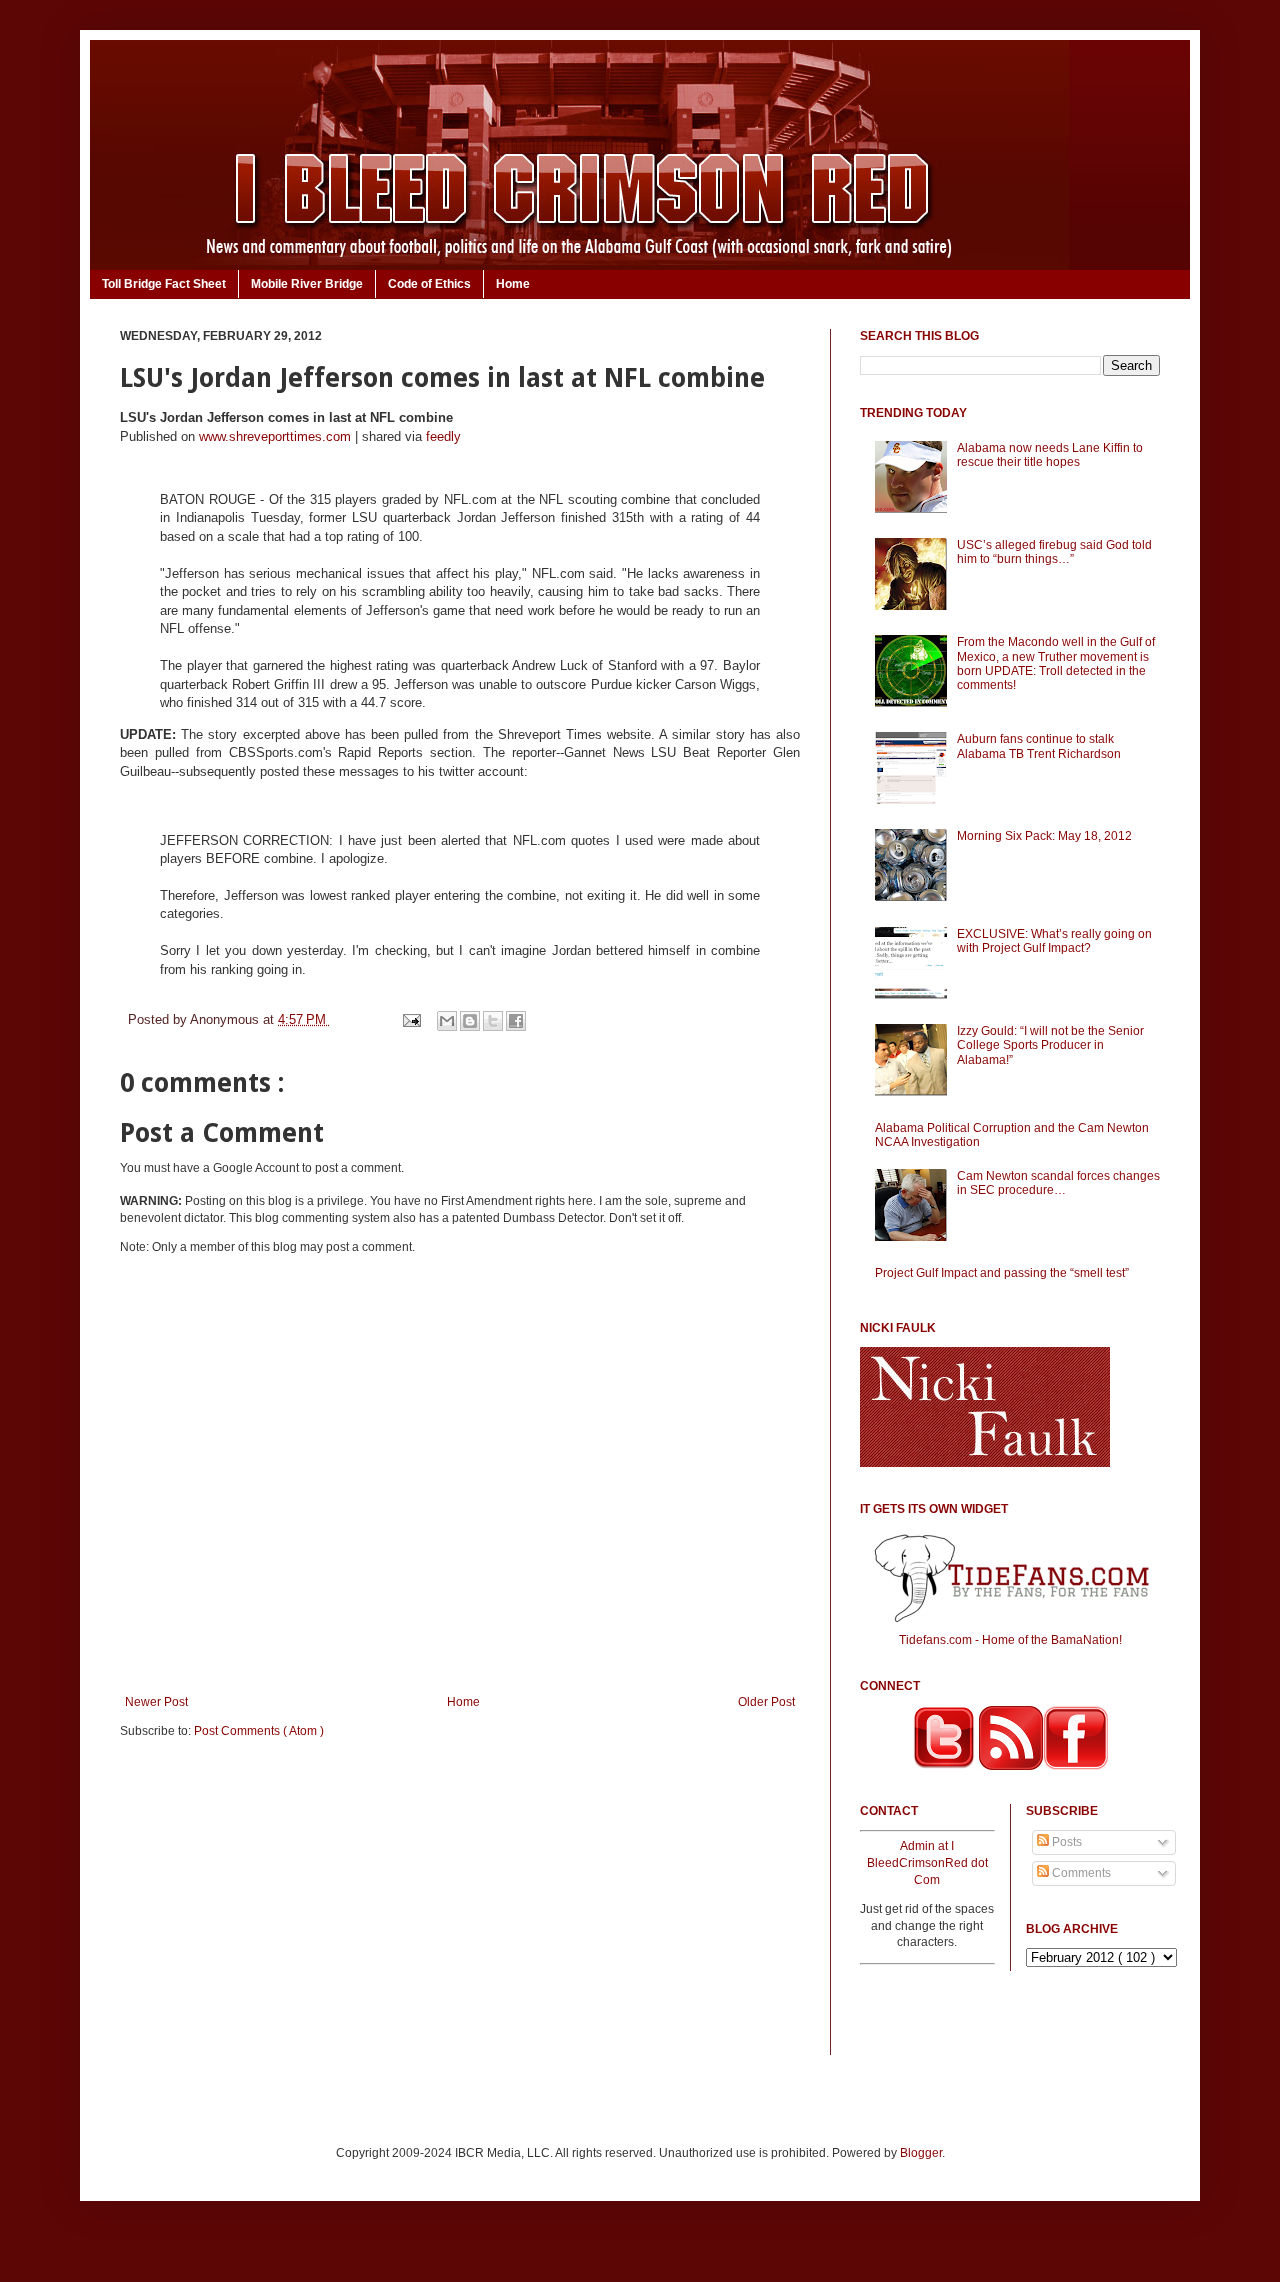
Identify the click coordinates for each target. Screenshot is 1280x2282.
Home (513, 284)
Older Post (766, 1702)
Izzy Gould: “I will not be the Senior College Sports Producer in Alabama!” (1050, 1045)
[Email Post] (410, 1019)
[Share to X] (493, 1021)
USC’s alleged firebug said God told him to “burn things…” (1054, 552)
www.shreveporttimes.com (275, 436)
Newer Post (156, 1702)
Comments (1080, 1873)
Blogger (921, 2153)
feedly (443, 436)
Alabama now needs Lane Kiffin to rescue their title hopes (1050, 455)
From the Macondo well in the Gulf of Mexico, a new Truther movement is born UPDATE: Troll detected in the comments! (1056, 663)
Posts (1065, 1842)
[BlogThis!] (470, 1021)
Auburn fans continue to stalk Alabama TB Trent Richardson (1039, 746)
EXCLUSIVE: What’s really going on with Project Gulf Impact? (1054, 941)
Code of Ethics (429, 284)
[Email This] (447, 1021)
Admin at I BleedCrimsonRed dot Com (927, 1863)
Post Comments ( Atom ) (259, 1731)
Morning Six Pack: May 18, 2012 (1044, 836)
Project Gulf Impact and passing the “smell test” (1002, 1273)
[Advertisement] (460, 1910)
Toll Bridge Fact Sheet (164, 284)
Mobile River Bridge (307, 284)
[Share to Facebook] (516, 1021)
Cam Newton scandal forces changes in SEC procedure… (1058, 1183)
